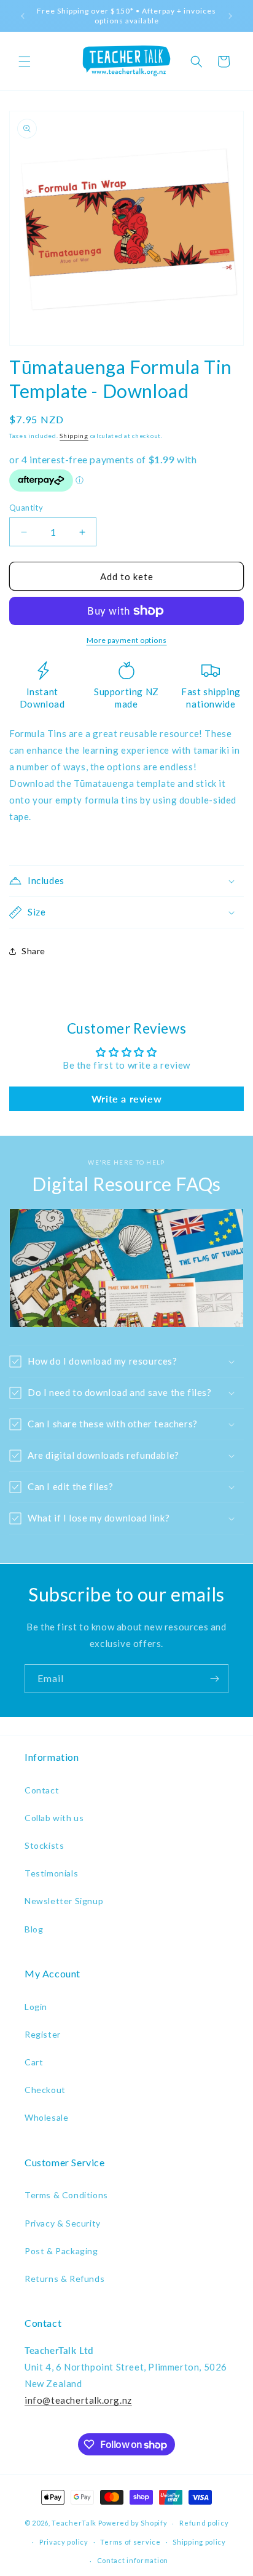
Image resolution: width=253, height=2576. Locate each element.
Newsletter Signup (64, 1901)
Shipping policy (199, 2542)
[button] (25, 62)
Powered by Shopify (133, 2523)
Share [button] (33, 951)
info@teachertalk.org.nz (78, 2400)
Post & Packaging (61, 2251)
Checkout (45, 2090)
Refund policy (204, 2523)
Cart (34, 2062)
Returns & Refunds (64, 2279)
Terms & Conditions (66, 2195)
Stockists (44, 1845)
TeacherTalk (74, 2523)
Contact (42, 1790)
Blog (34, 1929)
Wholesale (46, 2117)
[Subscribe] (214, 1679)
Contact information (133, 2560)
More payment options (127, 640)
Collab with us (54, 1818)
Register (43, 2034)
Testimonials (51, 1873)
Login (36, 2007)
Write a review (126, 1099)
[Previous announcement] (23, 16)
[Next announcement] (230, 16)
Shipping (74, 436)
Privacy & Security (63, 2223)
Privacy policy (64, 2542)
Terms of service (130, 2542)
